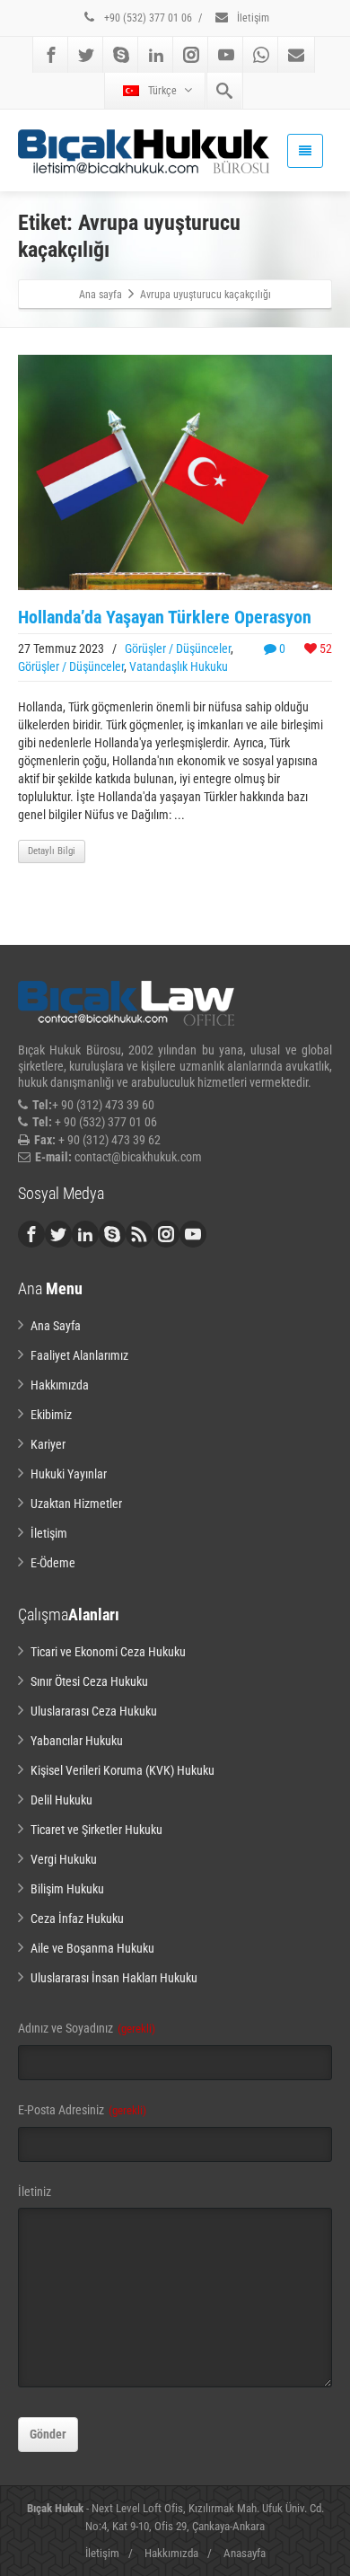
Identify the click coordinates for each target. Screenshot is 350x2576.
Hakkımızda (60, 1385)
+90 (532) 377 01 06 (147, 18)
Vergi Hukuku (64, 1859)
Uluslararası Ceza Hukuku (94, 1711)
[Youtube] (226, 55)
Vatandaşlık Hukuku (179, 666)
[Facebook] (51, 55)
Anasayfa (245, 2553)
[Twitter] (86, 55)
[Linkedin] (156, 55)
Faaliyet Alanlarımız (79, 1355)
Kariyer (48, 1444)
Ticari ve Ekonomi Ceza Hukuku (108, 1652)
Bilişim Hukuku (67, 1889)
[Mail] (296, 55)
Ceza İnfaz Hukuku (77, 1919)
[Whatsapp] (261, 55)
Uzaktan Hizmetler (76, 1504)
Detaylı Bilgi (52, 851)
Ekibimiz (51, 1415)
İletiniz (35, 2192)
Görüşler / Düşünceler (178, 648)
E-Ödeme (53, 1563)
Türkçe (162, 91)
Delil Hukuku (61, 1800)
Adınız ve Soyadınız (87, 2028)
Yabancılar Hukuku (77, 1741)
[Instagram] (191, 55)
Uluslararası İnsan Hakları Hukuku (114, 1978)
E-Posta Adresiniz (82, 2110)
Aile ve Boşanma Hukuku (92, 1948)
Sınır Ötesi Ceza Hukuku (89, 1681)
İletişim (252, 18)
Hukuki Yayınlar (69, 1474)
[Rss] (139, 1234)
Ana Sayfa (56, 1326)
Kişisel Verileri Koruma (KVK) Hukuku (122, 1770)
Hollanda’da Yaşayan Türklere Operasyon (165, 617)
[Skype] (121, 55)
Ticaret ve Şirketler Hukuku (96, 1830)
